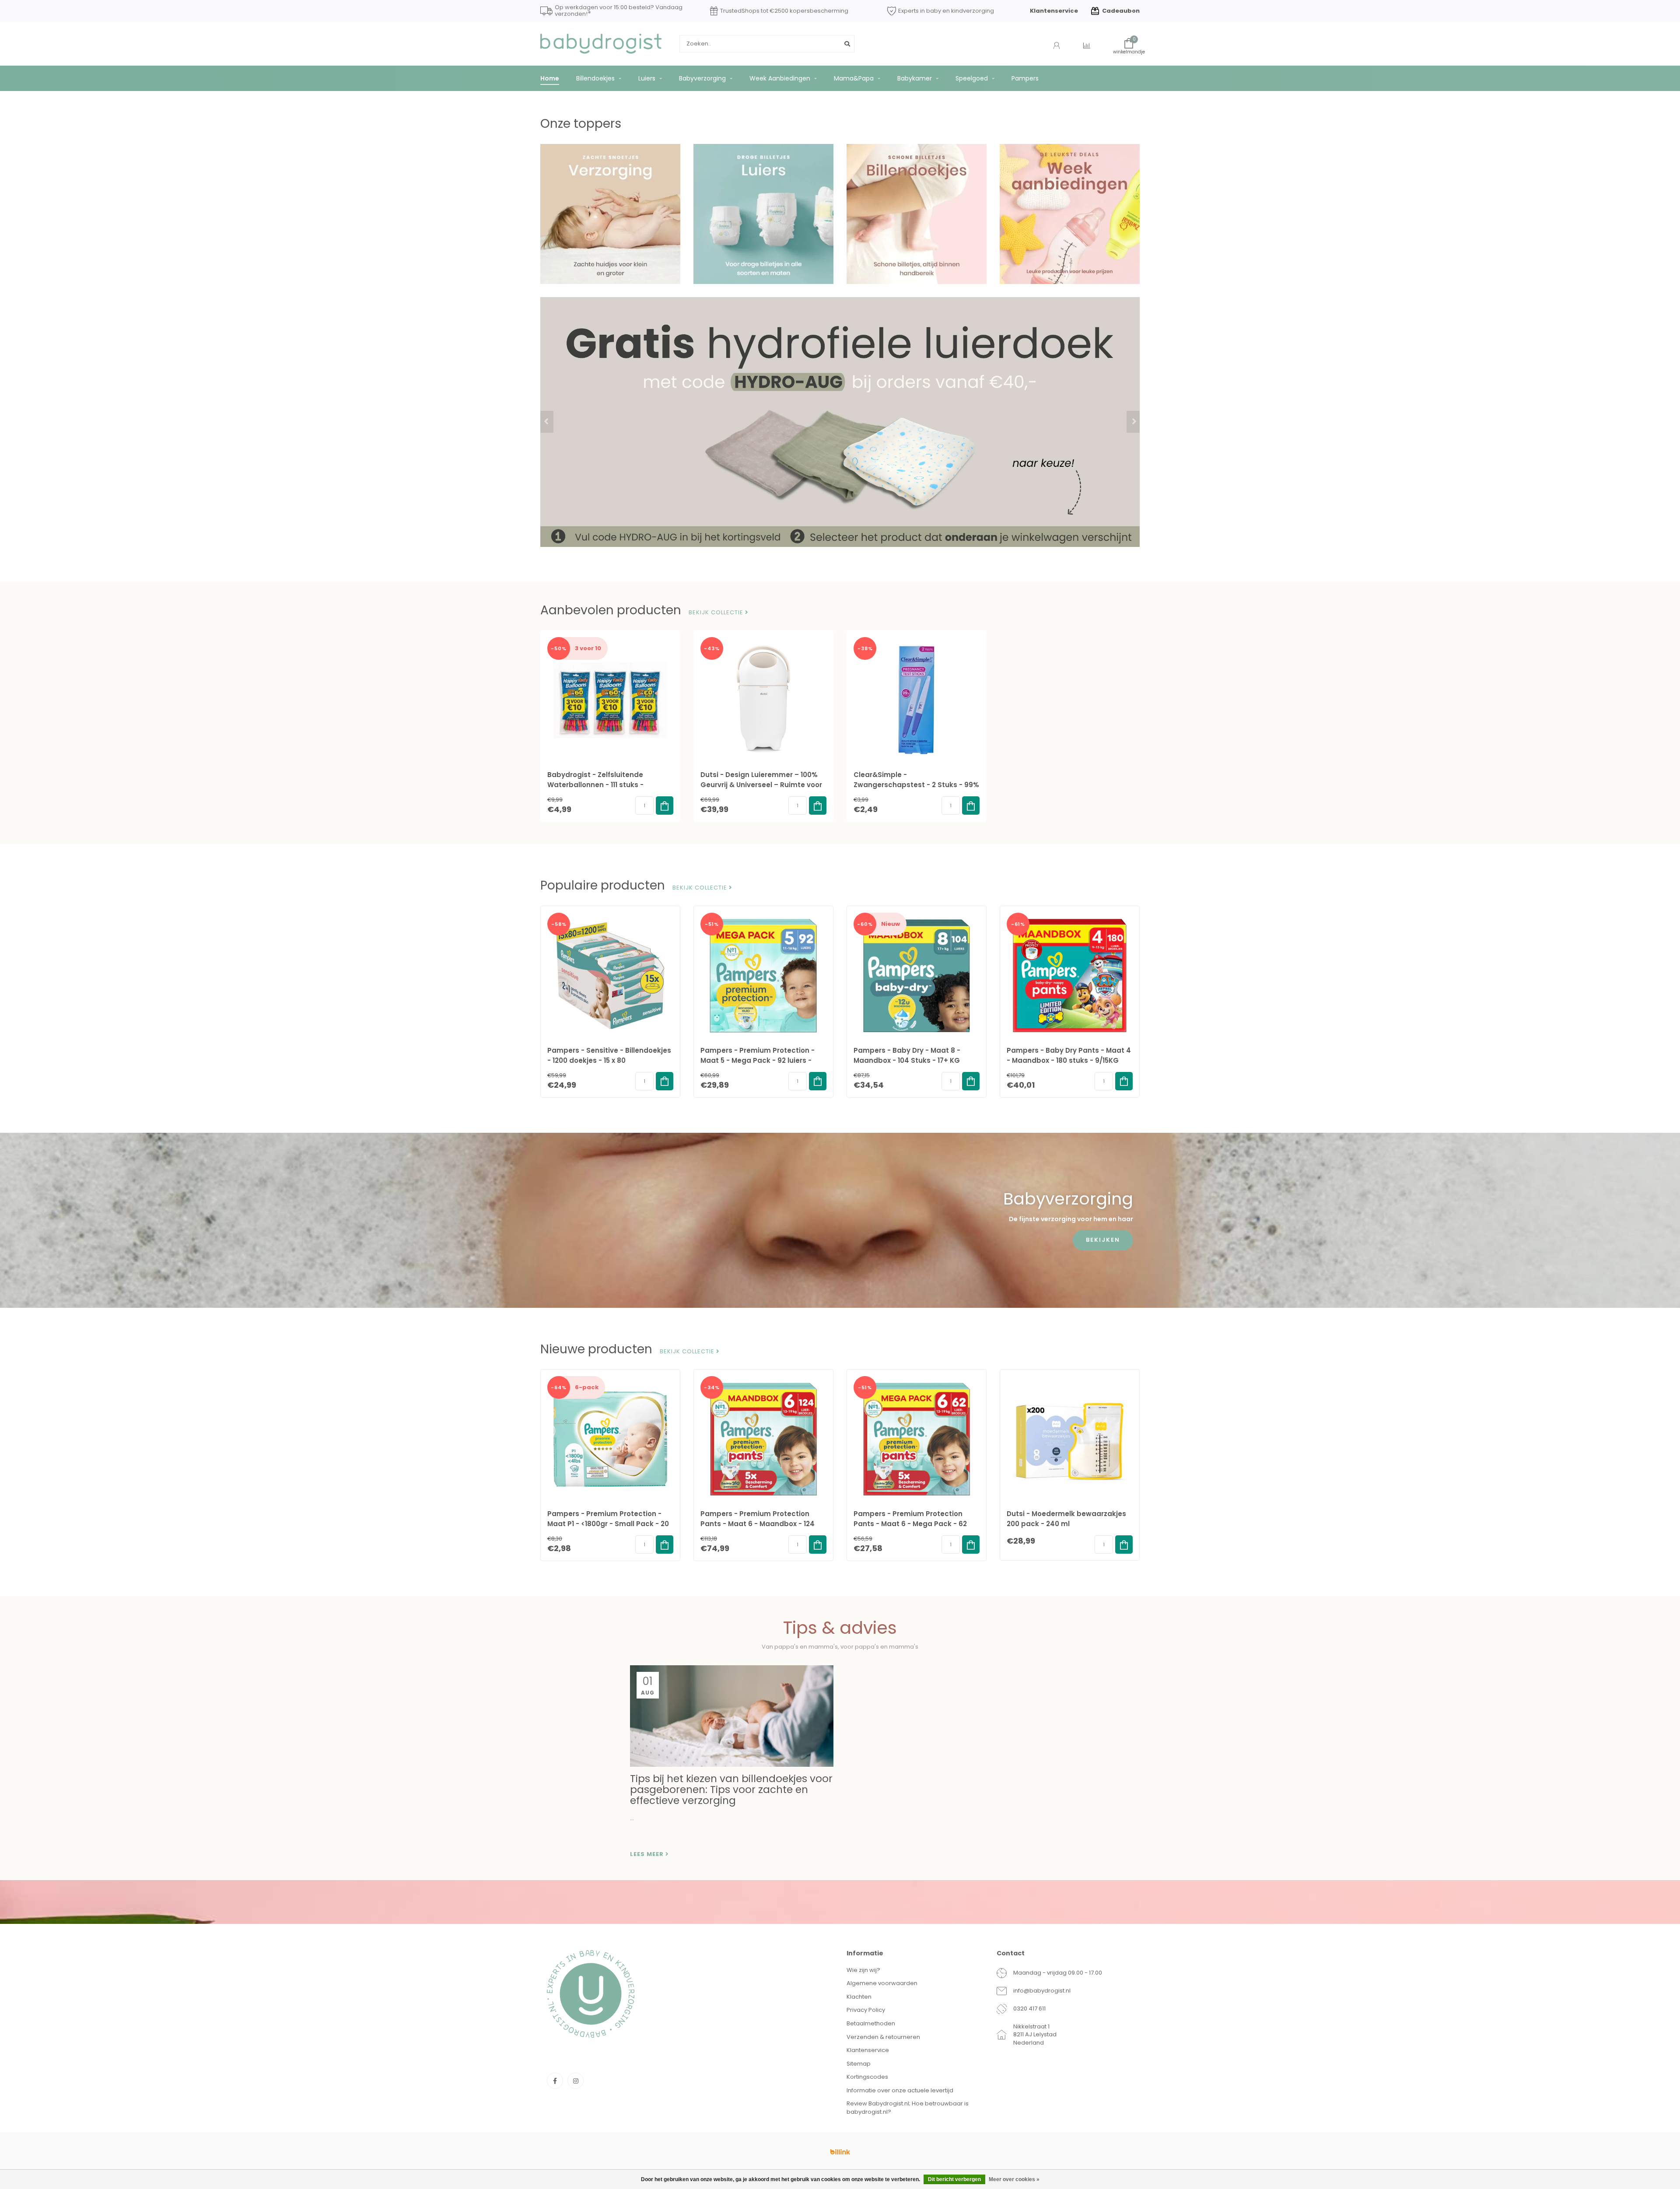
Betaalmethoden (871, 2023)
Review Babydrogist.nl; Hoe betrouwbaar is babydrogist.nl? (908, 2108)
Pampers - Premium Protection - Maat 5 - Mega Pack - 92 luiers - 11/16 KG (758, 1060)
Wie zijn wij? (863, 1970)
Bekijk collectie (717, 613)
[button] (547, 422)
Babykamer (915, 78)
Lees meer (648, 1854)
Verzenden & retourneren (883, 2037)
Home (550, 78)
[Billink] (840, 2152)
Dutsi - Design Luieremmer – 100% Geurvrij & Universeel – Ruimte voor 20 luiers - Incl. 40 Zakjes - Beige (761, 785)
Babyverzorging (702, 78)
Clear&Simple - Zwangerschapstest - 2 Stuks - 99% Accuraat (916, 785)
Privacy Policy (866, 2010)
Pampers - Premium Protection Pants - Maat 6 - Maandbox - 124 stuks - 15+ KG (758, 1524)
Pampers (1025, 78)
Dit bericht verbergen (954, 2179)
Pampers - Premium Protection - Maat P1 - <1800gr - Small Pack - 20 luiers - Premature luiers (608, 1524)
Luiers (647, 78)
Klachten (859, 1997)
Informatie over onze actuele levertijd (900, 2090)
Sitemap (859, 2064)
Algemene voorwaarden (882, 1983)
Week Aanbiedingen (780, 78)
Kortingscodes (867, 2077)
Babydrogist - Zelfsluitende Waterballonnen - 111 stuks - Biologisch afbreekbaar (595, 785)
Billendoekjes (595, 78)
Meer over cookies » (1014, 2179)
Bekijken (1103, 1240)
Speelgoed (972, 78)
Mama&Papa (854, 78)
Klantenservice (1054, 11)
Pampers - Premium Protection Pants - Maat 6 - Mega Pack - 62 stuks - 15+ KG (910, 1524)
